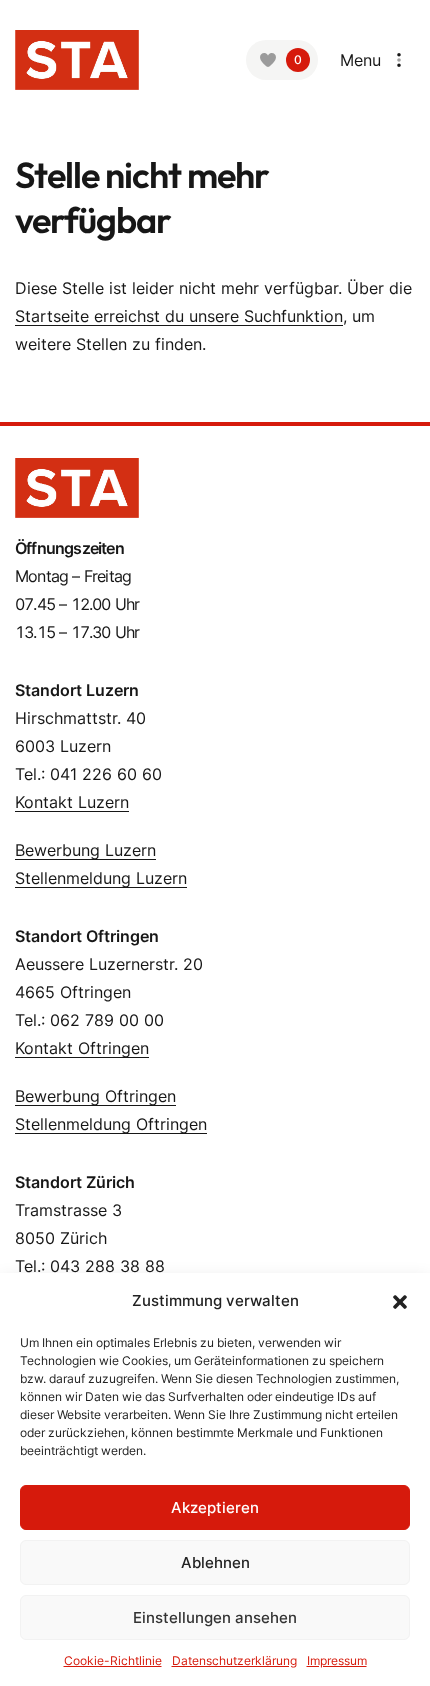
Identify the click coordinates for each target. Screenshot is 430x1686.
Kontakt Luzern (72, 802)
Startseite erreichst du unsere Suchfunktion (179, 316)
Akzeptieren (215, 1507)
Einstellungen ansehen (215, 1617)
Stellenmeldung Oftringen (111, 1124)
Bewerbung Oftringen (95, 1096)
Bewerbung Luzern (85, 850)
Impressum (337, 1660)
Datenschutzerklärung (234, 1660)
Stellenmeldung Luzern (101, 878)
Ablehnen (215, 1562)
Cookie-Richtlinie (113, 1660)
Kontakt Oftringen (82, 1048)
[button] (400, 1301)
